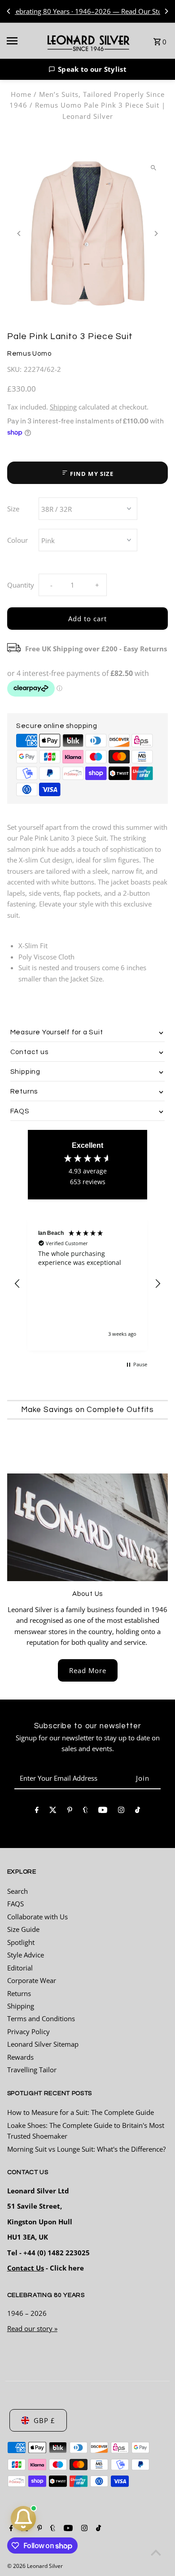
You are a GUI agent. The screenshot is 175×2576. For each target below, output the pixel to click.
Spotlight (21, 1942)
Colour (17, 540)
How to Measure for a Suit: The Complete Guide (81, 2112)
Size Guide (23, 1929)
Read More (88, 1670)
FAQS (15, 1904)
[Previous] (9, 11)
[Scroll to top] (156, 2552)
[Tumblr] (85, 1811)
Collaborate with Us (37, 1917)
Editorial (20, 1968)
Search (17, 1891)
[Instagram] (121, 1811)
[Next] (166, 11)
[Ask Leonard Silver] (23, 2519)
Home (21, 94)
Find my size (91, 474)
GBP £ (44, 2420)
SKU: (14, 369)
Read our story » (32, 2328)
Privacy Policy (28, 2031)
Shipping (63, 407)
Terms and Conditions (41, 2018)
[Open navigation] (22, 41)
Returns (19, 1993)
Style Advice (26, 1955)
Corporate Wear (32, 1980)
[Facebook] (37, 1811)
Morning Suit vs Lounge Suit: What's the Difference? (86, 2149)
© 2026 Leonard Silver (35, 2566)
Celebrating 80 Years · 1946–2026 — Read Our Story (87, 11)
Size (13, 509)
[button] (87, 69)
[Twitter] (53, 1811)
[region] (88, 1284)
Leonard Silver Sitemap (43, 2044)
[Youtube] (103, 1811)
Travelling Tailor (32, 2070)
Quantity (21, 585)
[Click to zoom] (153, 168)
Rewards (20, 2057)
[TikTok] (138, 1811)
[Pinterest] (70, 1811)
